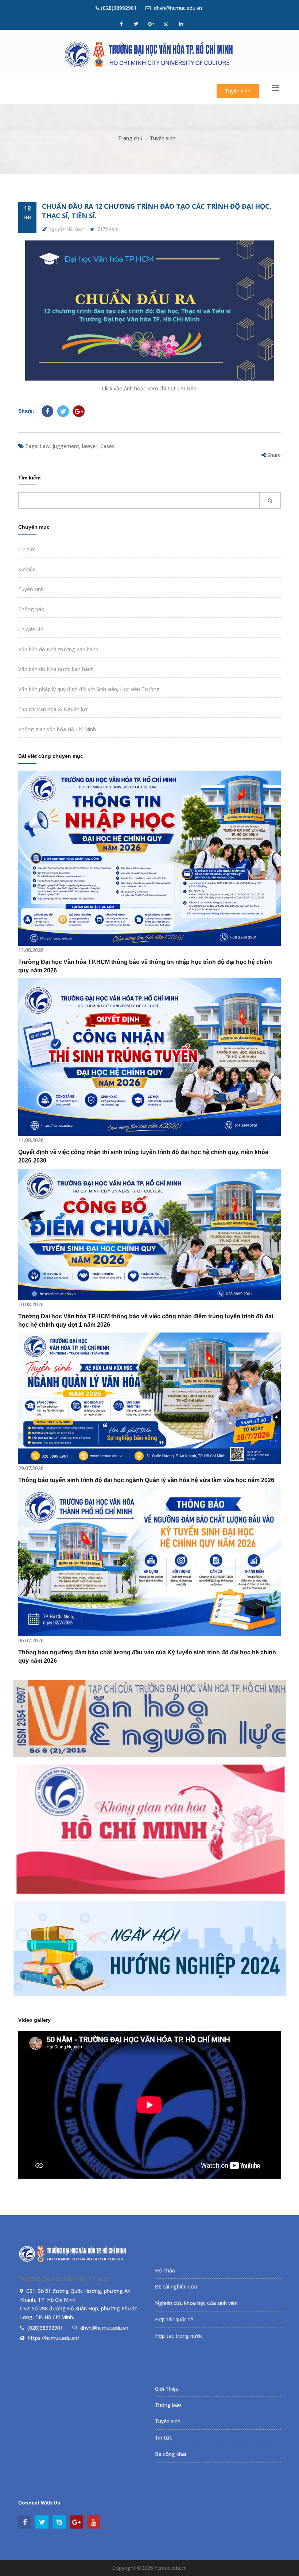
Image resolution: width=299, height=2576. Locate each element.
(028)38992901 (118, 8)
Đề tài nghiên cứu (176, 2286)
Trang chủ (130, 138)
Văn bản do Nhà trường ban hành (58, 649)
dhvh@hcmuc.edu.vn (177, 8)
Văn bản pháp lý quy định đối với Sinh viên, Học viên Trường (89, 689)
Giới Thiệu (167, 2389)
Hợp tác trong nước (179, 2336)
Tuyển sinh (238, 91)
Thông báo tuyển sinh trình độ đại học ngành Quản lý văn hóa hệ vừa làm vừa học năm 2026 (146, 1480)
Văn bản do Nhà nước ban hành (56, 669)
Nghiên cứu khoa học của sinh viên (196, 2303)
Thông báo (31, 609)
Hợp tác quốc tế (174, 2319)
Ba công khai (170, 2454)
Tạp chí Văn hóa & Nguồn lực (53, 709)
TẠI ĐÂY (187, 388)
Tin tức (27, 549)
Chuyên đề (31, 629)
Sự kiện (27, 569)
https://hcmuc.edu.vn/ (53, 2338)
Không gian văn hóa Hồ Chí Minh (57, 729)
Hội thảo (165, 2270)
